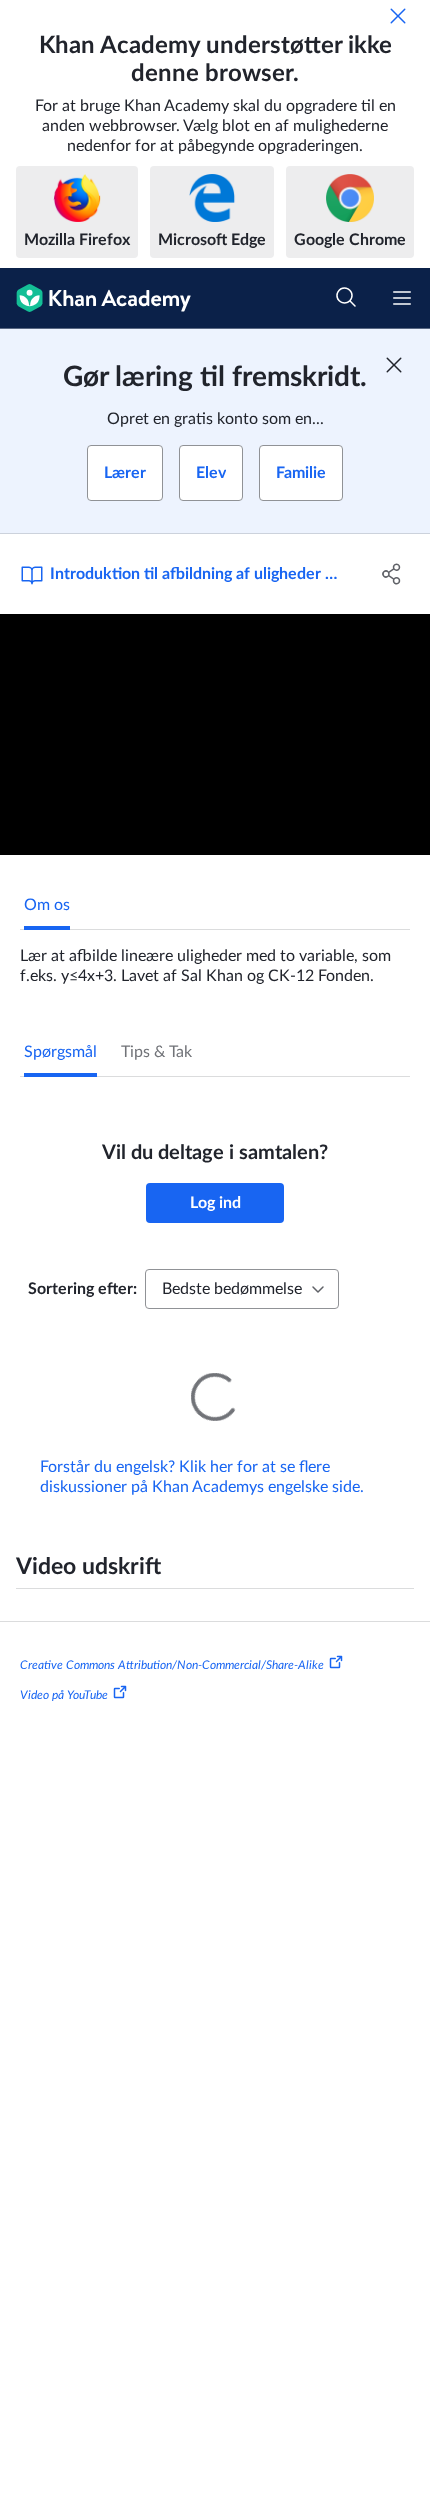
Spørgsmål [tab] (60, 1052)
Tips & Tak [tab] (156, 1052)
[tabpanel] (215, 958)
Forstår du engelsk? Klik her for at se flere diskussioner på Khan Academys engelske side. (202, 1477)
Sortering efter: (82, 1289)
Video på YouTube (64, 1695)
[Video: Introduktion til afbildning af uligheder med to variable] (215, 735)
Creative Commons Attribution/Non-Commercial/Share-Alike (172, 1665)
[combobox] (242, 1289)
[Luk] (398, 16)
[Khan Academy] (95, 298)
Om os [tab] (47, 905)
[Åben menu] (402, 298)
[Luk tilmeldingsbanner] (394, 365)
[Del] (392, 574)
